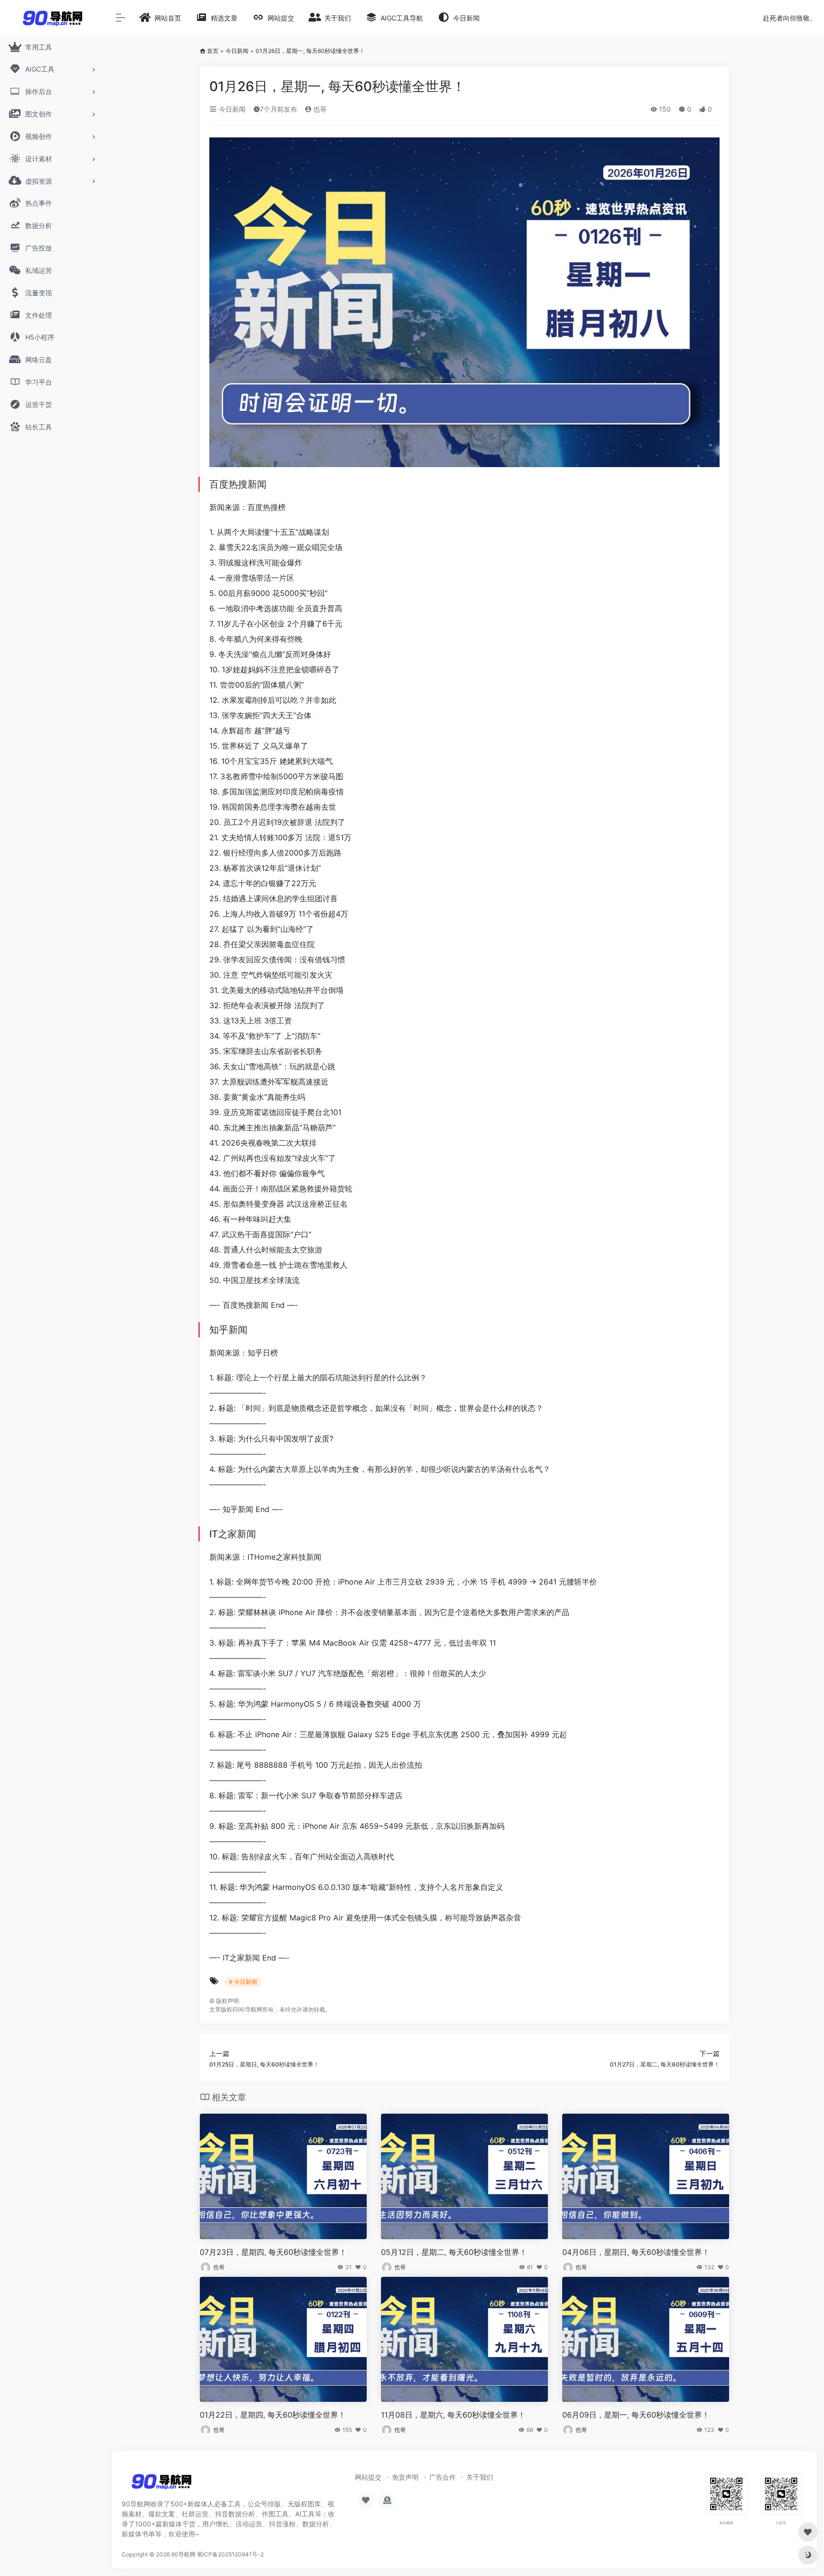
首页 (213, 51)
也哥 (319, 109)
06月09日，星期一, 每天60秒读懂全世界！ (636, 2415)
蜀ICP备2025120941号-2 (230, 2554)
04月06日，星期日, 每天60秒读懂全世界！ (636, 2252)
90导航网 (183, 2554)
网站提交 (368, 2477)
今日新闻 (237, 51)
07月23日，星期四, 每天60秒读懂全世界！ (273, 2252)
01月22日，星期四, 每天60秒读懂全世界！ (273, 2415)
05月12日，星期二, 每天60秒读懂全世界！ (454, 2252)
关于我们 (480, 2477)
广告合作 (443, 2477)
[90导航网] (161, 2484)
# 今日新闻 (243, 1982)
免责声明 (405, 2477)
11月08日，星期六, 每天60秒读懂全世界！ (453, 2415)
